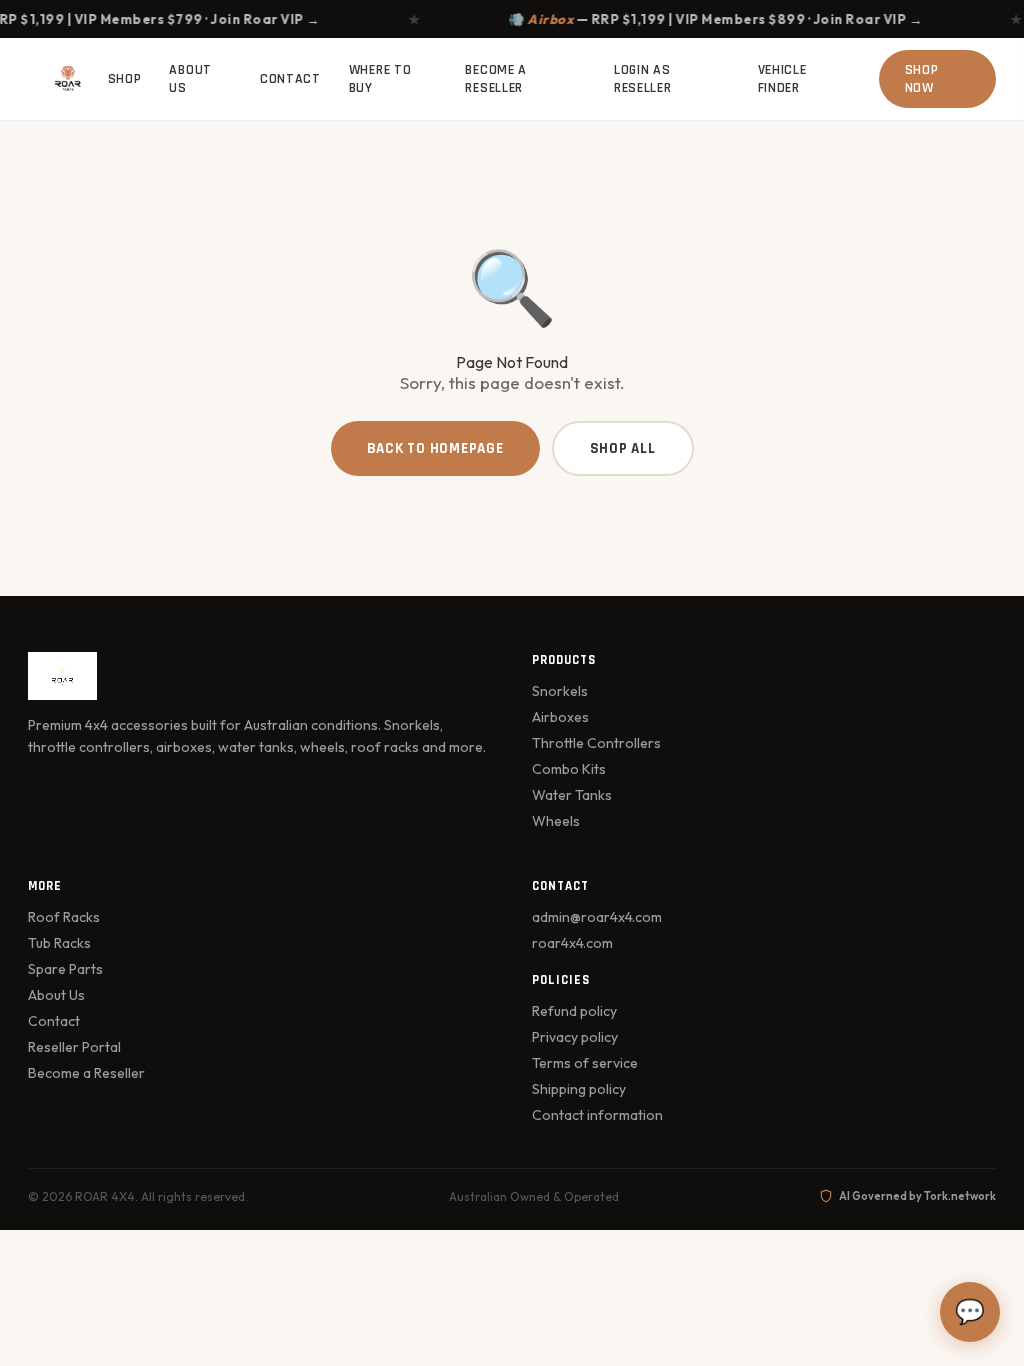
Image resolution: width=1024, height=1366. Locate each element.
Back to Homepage (435, 448)
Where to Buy (380, 79)
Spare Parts (65, 969)
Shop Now (922, 79)
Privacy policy (575, 1037)
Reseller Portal (74, 1047)
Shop (125, 79)
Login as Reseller (643, 79)
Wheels (556, 821)
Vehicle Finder (782, 79)
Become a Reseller (496, 79)
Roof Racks (64, 917)
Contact (290, 79)
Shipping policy (579, 1089)
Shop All (623, 448)
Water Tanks (572, 795)
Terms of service (585, 1063)
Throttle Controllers (596, 743)
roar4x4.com (572, 943)
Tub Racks (59, 943)
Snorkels (560, 691)
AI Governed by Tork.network (917, 1196)
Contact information (597, 1115)
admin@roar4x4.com (597, 917)
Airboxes (560, 717)
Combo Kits (569, 769)
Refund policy (574, 1011)
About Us (190, 79)
